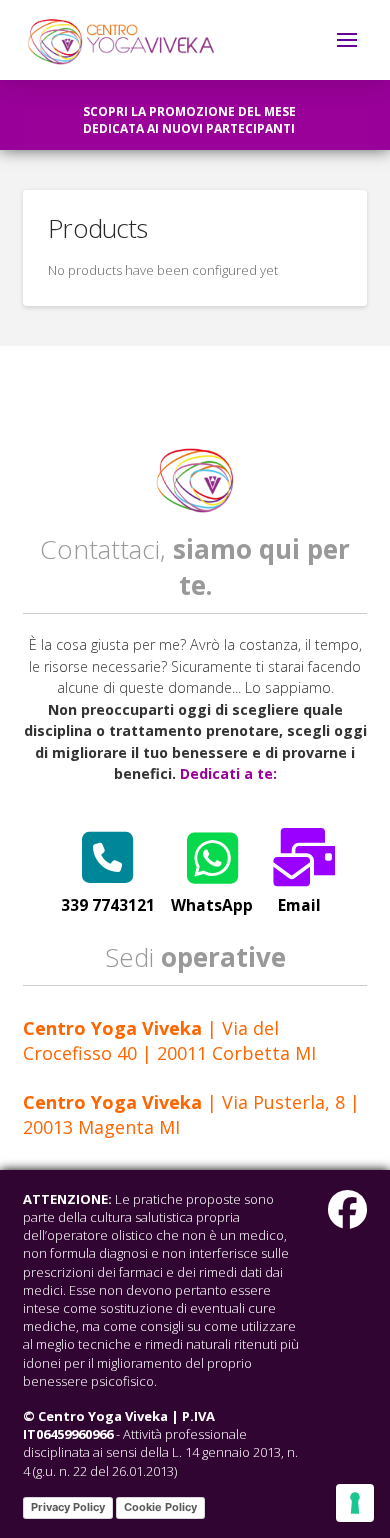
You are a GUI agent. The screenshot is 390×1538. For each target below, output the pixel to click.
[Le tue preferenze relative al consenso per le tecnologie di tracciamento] (355, 1503)
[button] (347, 40)
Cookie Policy (160, 1507)
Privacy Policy (68, 1507)
